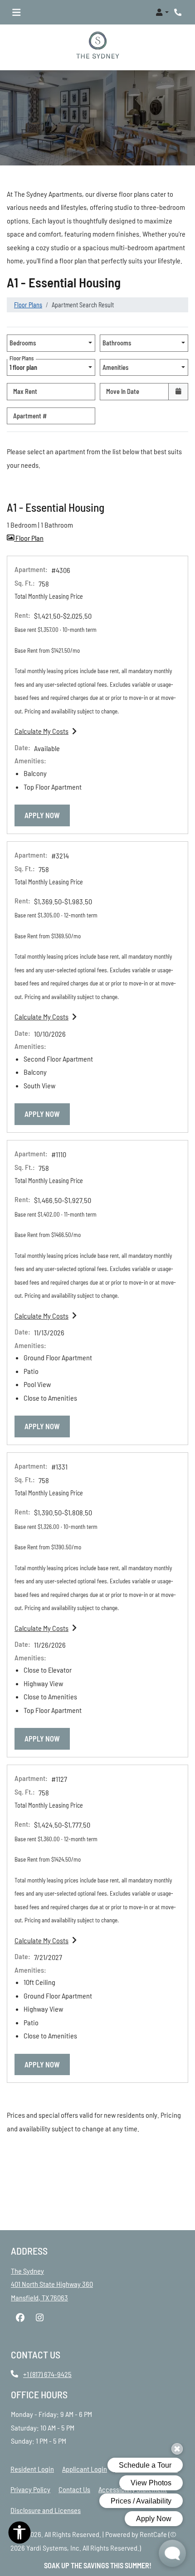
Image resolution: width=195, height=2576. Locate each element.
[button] (162, 12)
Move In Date (123, 392)
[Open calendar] (178, 392)
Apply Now (47, 815)
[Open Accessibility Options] (19, 2535)
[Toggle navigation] (16, 12)
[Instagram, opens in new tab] (39, 2318)
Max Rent (25, 392)
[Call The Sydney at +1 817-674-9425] (179, 12)
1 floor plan (25, 365)
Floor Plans (28, 305)
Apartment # (30, 416)
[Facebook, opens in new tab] (20, 2318)
